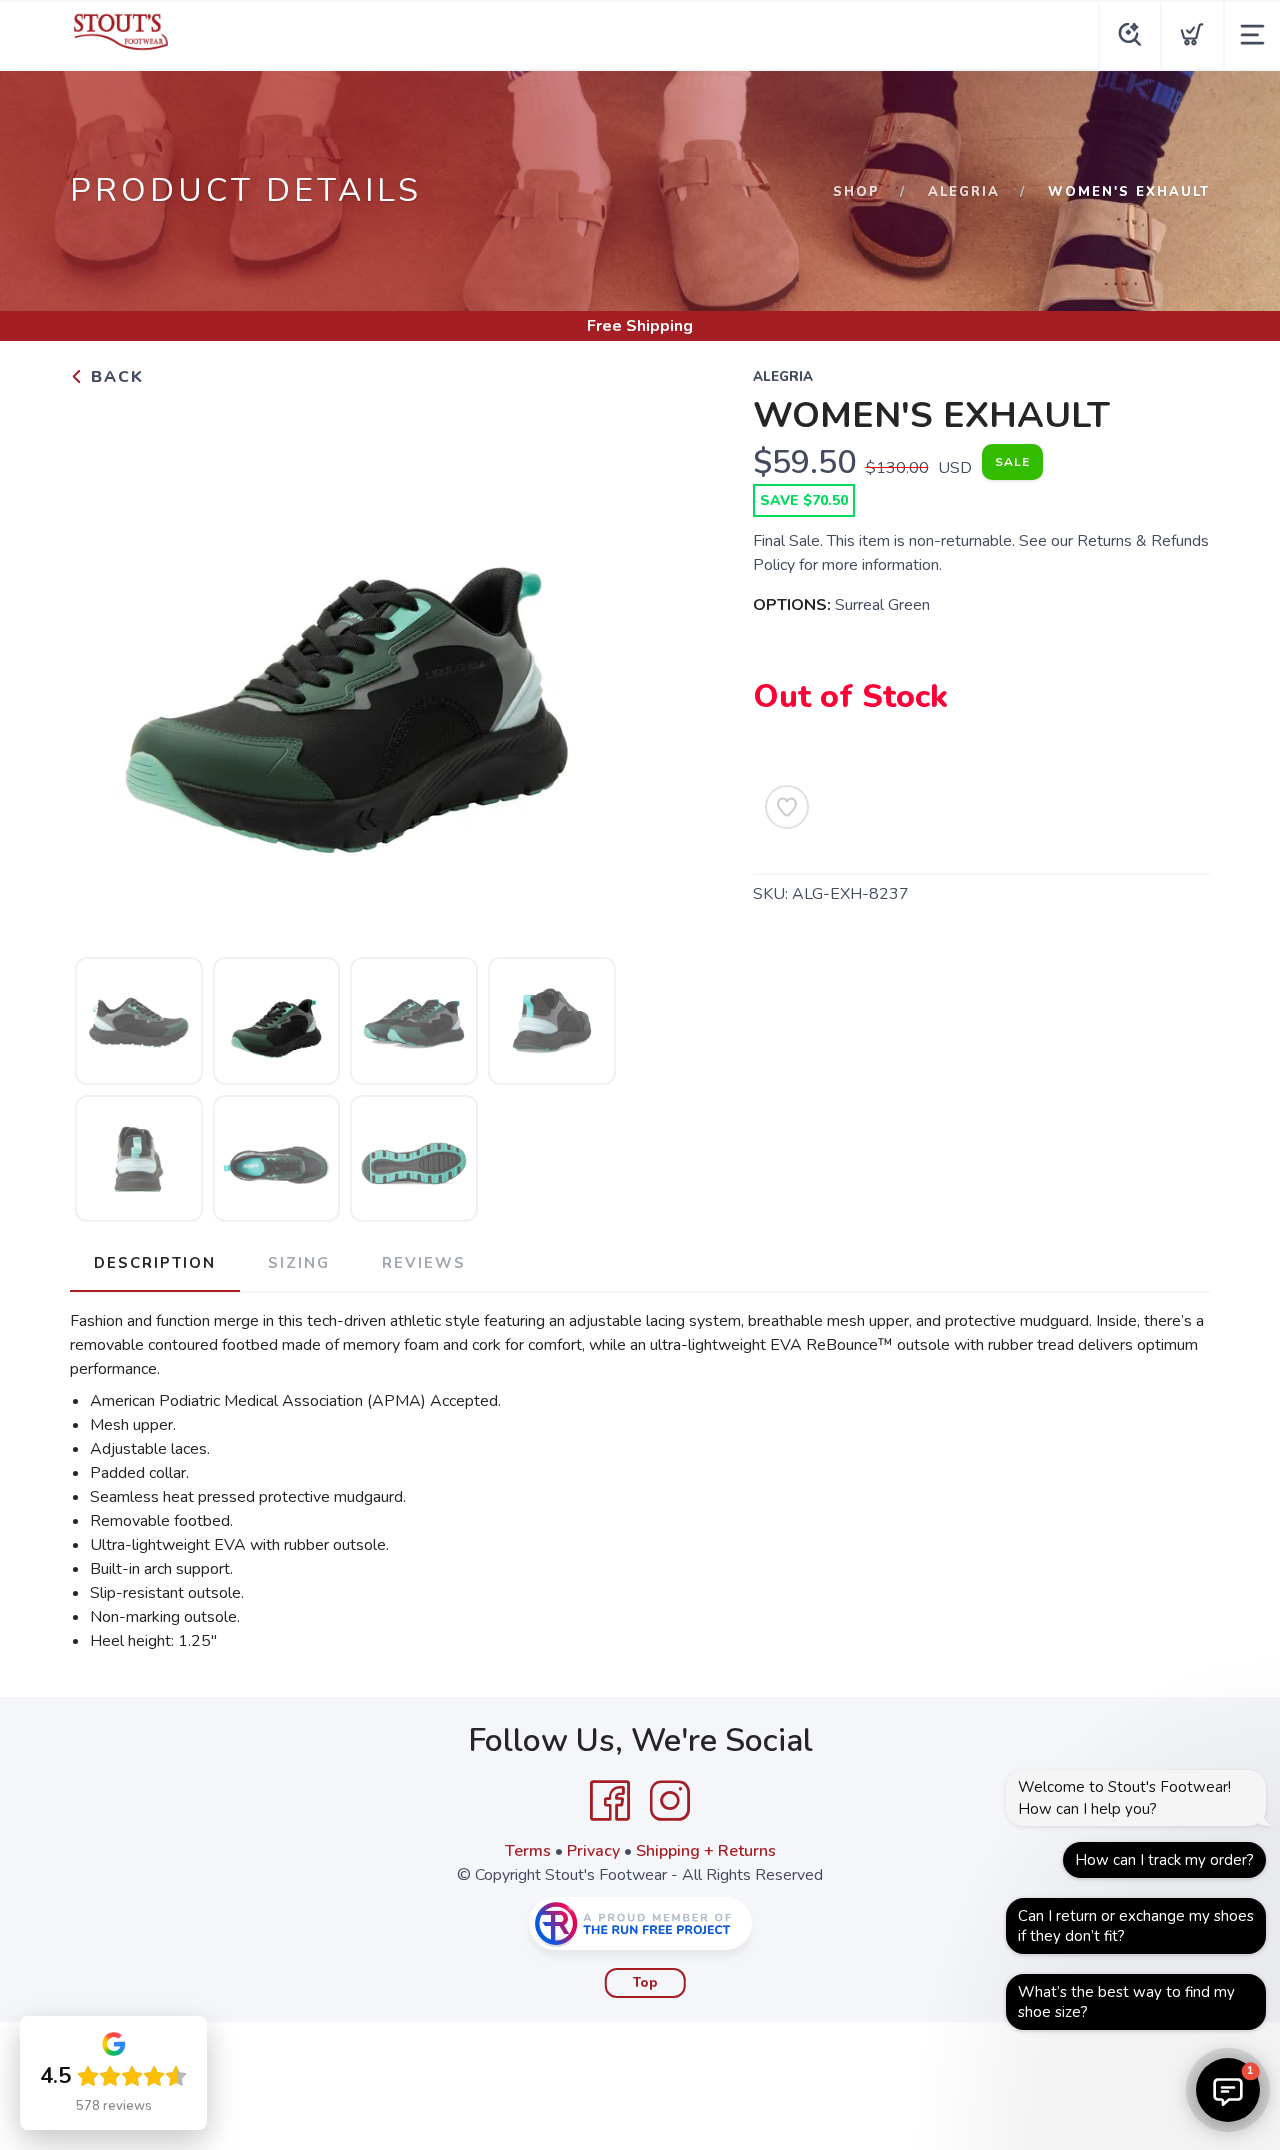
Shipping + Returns (706, 1851)
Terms (528, 1851)
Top (645, 1983)
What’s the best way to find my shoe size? (1126, 2002)
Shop (856, 192)
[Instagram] (670, 1801)
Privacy (593, 1851)
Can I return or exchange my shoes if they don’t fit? (1136, 1926)
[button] (1228, 2090)
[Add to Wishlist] (787, 807)
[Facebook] (610, 1801)
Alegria (964, 192)
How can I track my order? (1164, 1860)
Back (114, 377)
